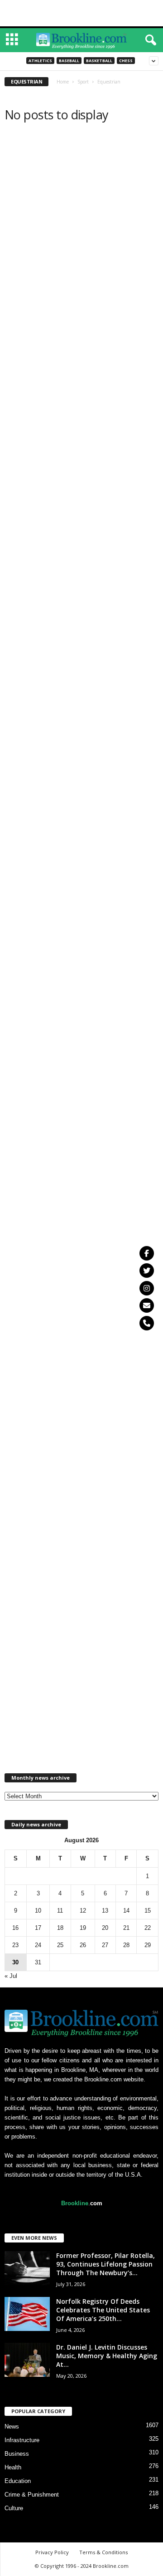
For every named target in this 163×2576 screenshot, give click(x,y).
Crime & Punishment (32, 2495)
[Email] (147, 1305)
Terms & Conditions (103, 2552)
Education (18, 2481)
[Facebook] (147, 1253)
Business (17, 2454)
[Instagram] (147, 1288)
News (12, 2426)
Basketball (99, 61)
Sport (83, 82)
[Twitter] (147, 1271)
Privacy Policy (52, 2552)
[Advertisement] (81, 13)
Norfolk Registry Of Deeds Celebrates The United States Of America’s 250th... (103, 2310)
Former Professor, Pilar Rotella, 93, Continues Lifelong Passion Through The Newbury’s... (105, 2264)
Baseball (69, 61)
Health (13, 2467)
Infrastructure (22, 2440)
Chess (126, 61)
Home (63, 82)
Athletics (40, 61)
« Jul (11, 1976)
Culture (14, 2508)
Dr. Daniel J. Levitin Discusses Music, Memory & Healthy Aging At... (107, 2356)
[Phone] (147, 1323)
